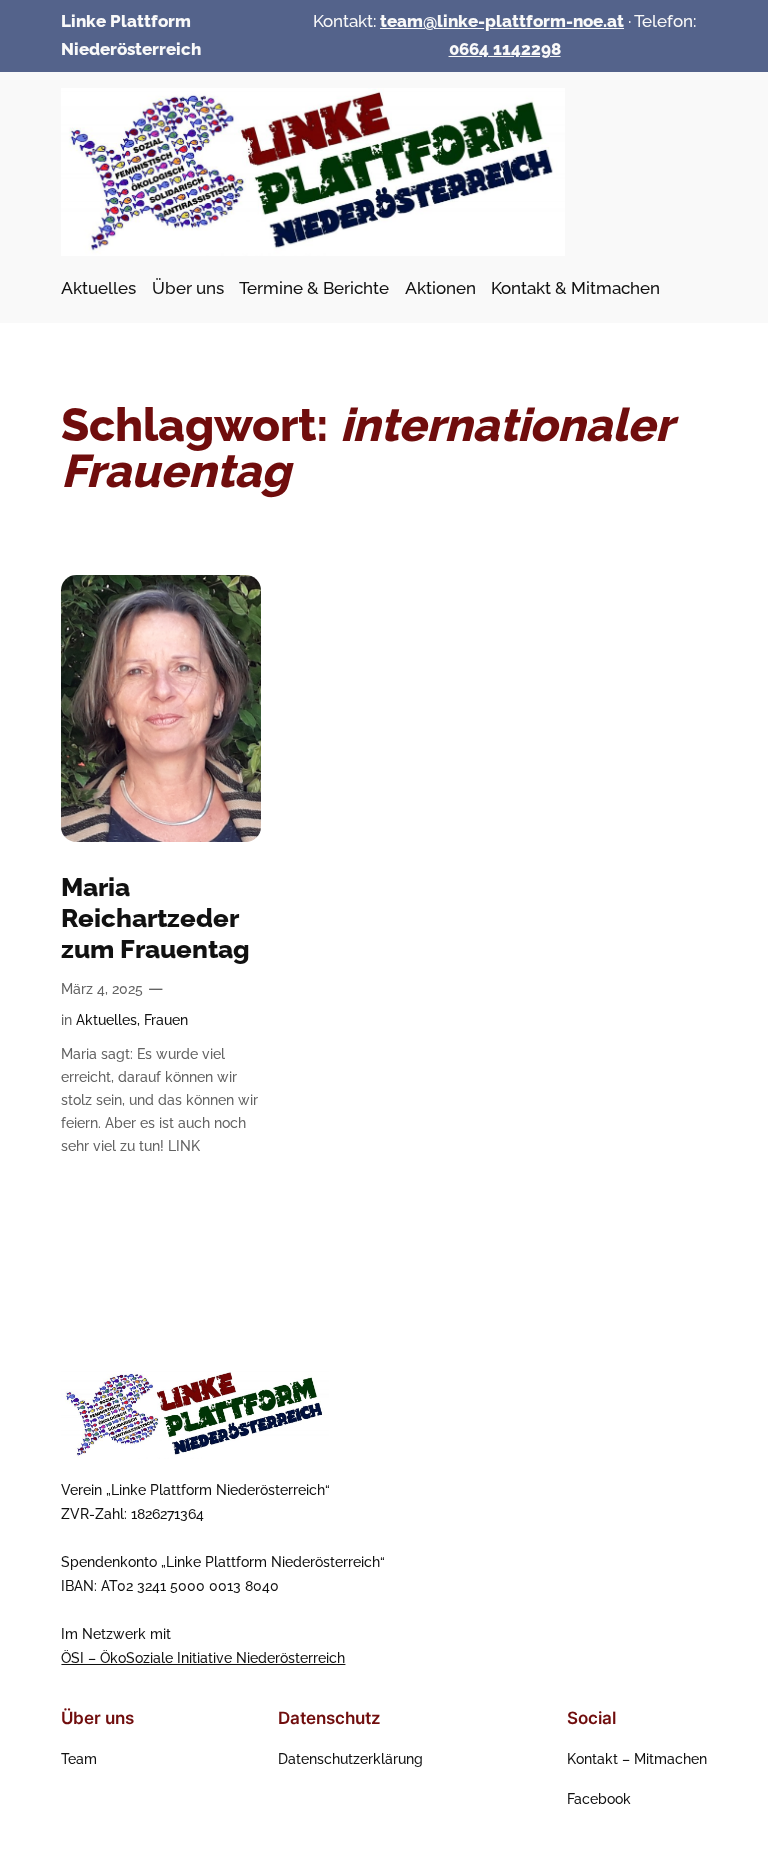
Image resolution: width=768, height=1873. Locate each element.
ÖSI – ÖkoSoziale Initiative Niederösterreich (203, 1657)
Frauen (166, 1019)
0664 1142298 (505, 49)
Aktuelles (106, 1019)
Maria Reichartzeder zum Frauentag (155, 918)
